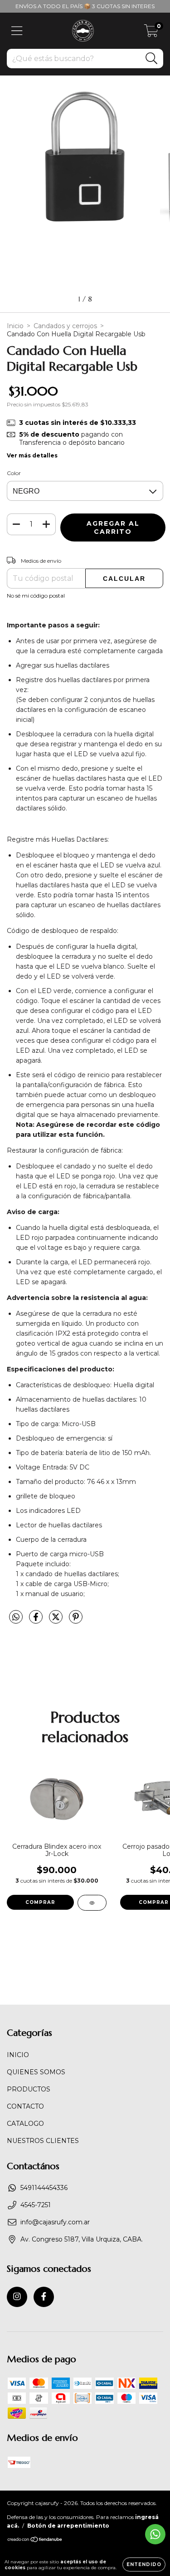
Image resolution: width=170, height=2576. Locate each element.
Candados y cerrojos (65, 326)
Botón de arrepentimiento (68, 2526)
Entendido (144, 2564)
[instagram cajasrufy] (17, 2297)
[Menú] (17, 31)
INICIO (18, 2055)
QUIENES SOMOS (36, 2072)
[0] (151, 33)
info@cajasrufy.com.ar (55, 2222)
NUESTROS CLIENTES (43, 2141)
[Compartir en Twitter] (57, 1621)
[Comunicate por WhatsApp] (155, 2534)
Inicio (15, 326)
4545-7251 (36, 2205)
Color (14, 473)
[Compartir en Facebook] (37, 1621)
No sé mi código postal (36, 596)
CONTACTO (25, 2106)
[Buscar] (152, 59)
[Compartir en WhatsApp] (16, 1617)
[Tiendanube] (35, 2541)
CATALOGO (25, 2124)
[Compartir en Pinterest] (76, 1621)
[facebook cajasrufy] (44, 2297)
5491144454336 (44, 2188)
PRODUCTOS (29, 2089)
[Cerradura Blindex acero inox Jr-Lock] (92, 1903)
